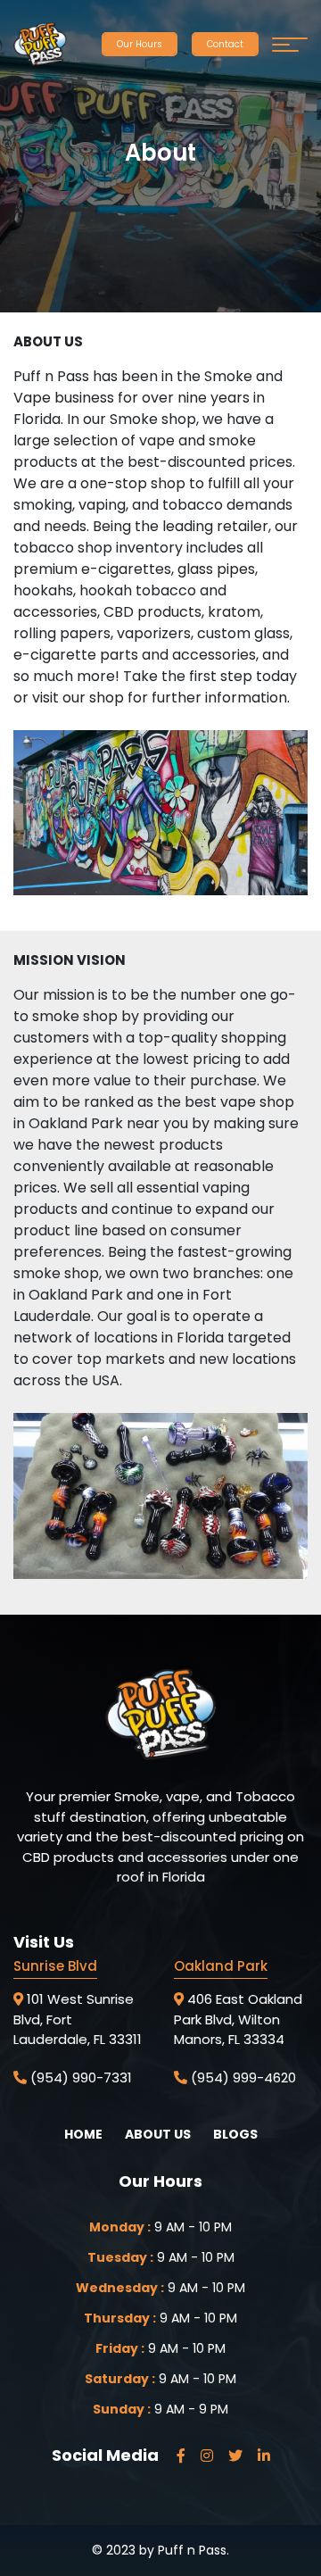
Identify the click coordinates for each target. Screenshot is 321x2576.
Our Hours (140, 44)
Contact (225, 44)
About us (158, 2134)
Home (83, 2134)
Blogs (235, 2134)
